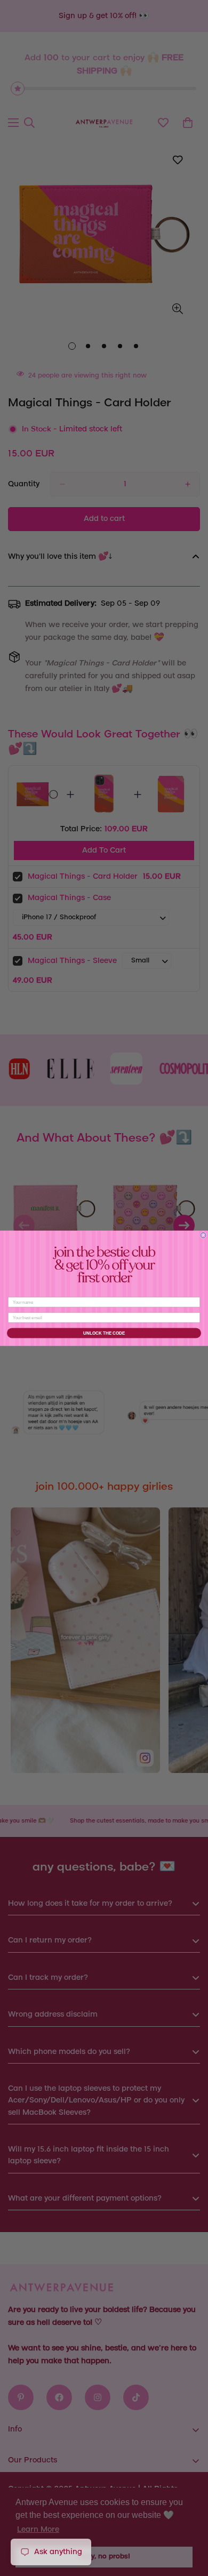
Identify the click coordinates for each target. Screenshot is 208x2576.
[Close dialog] (203, 1235)
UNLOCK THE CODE (104, 1333)
